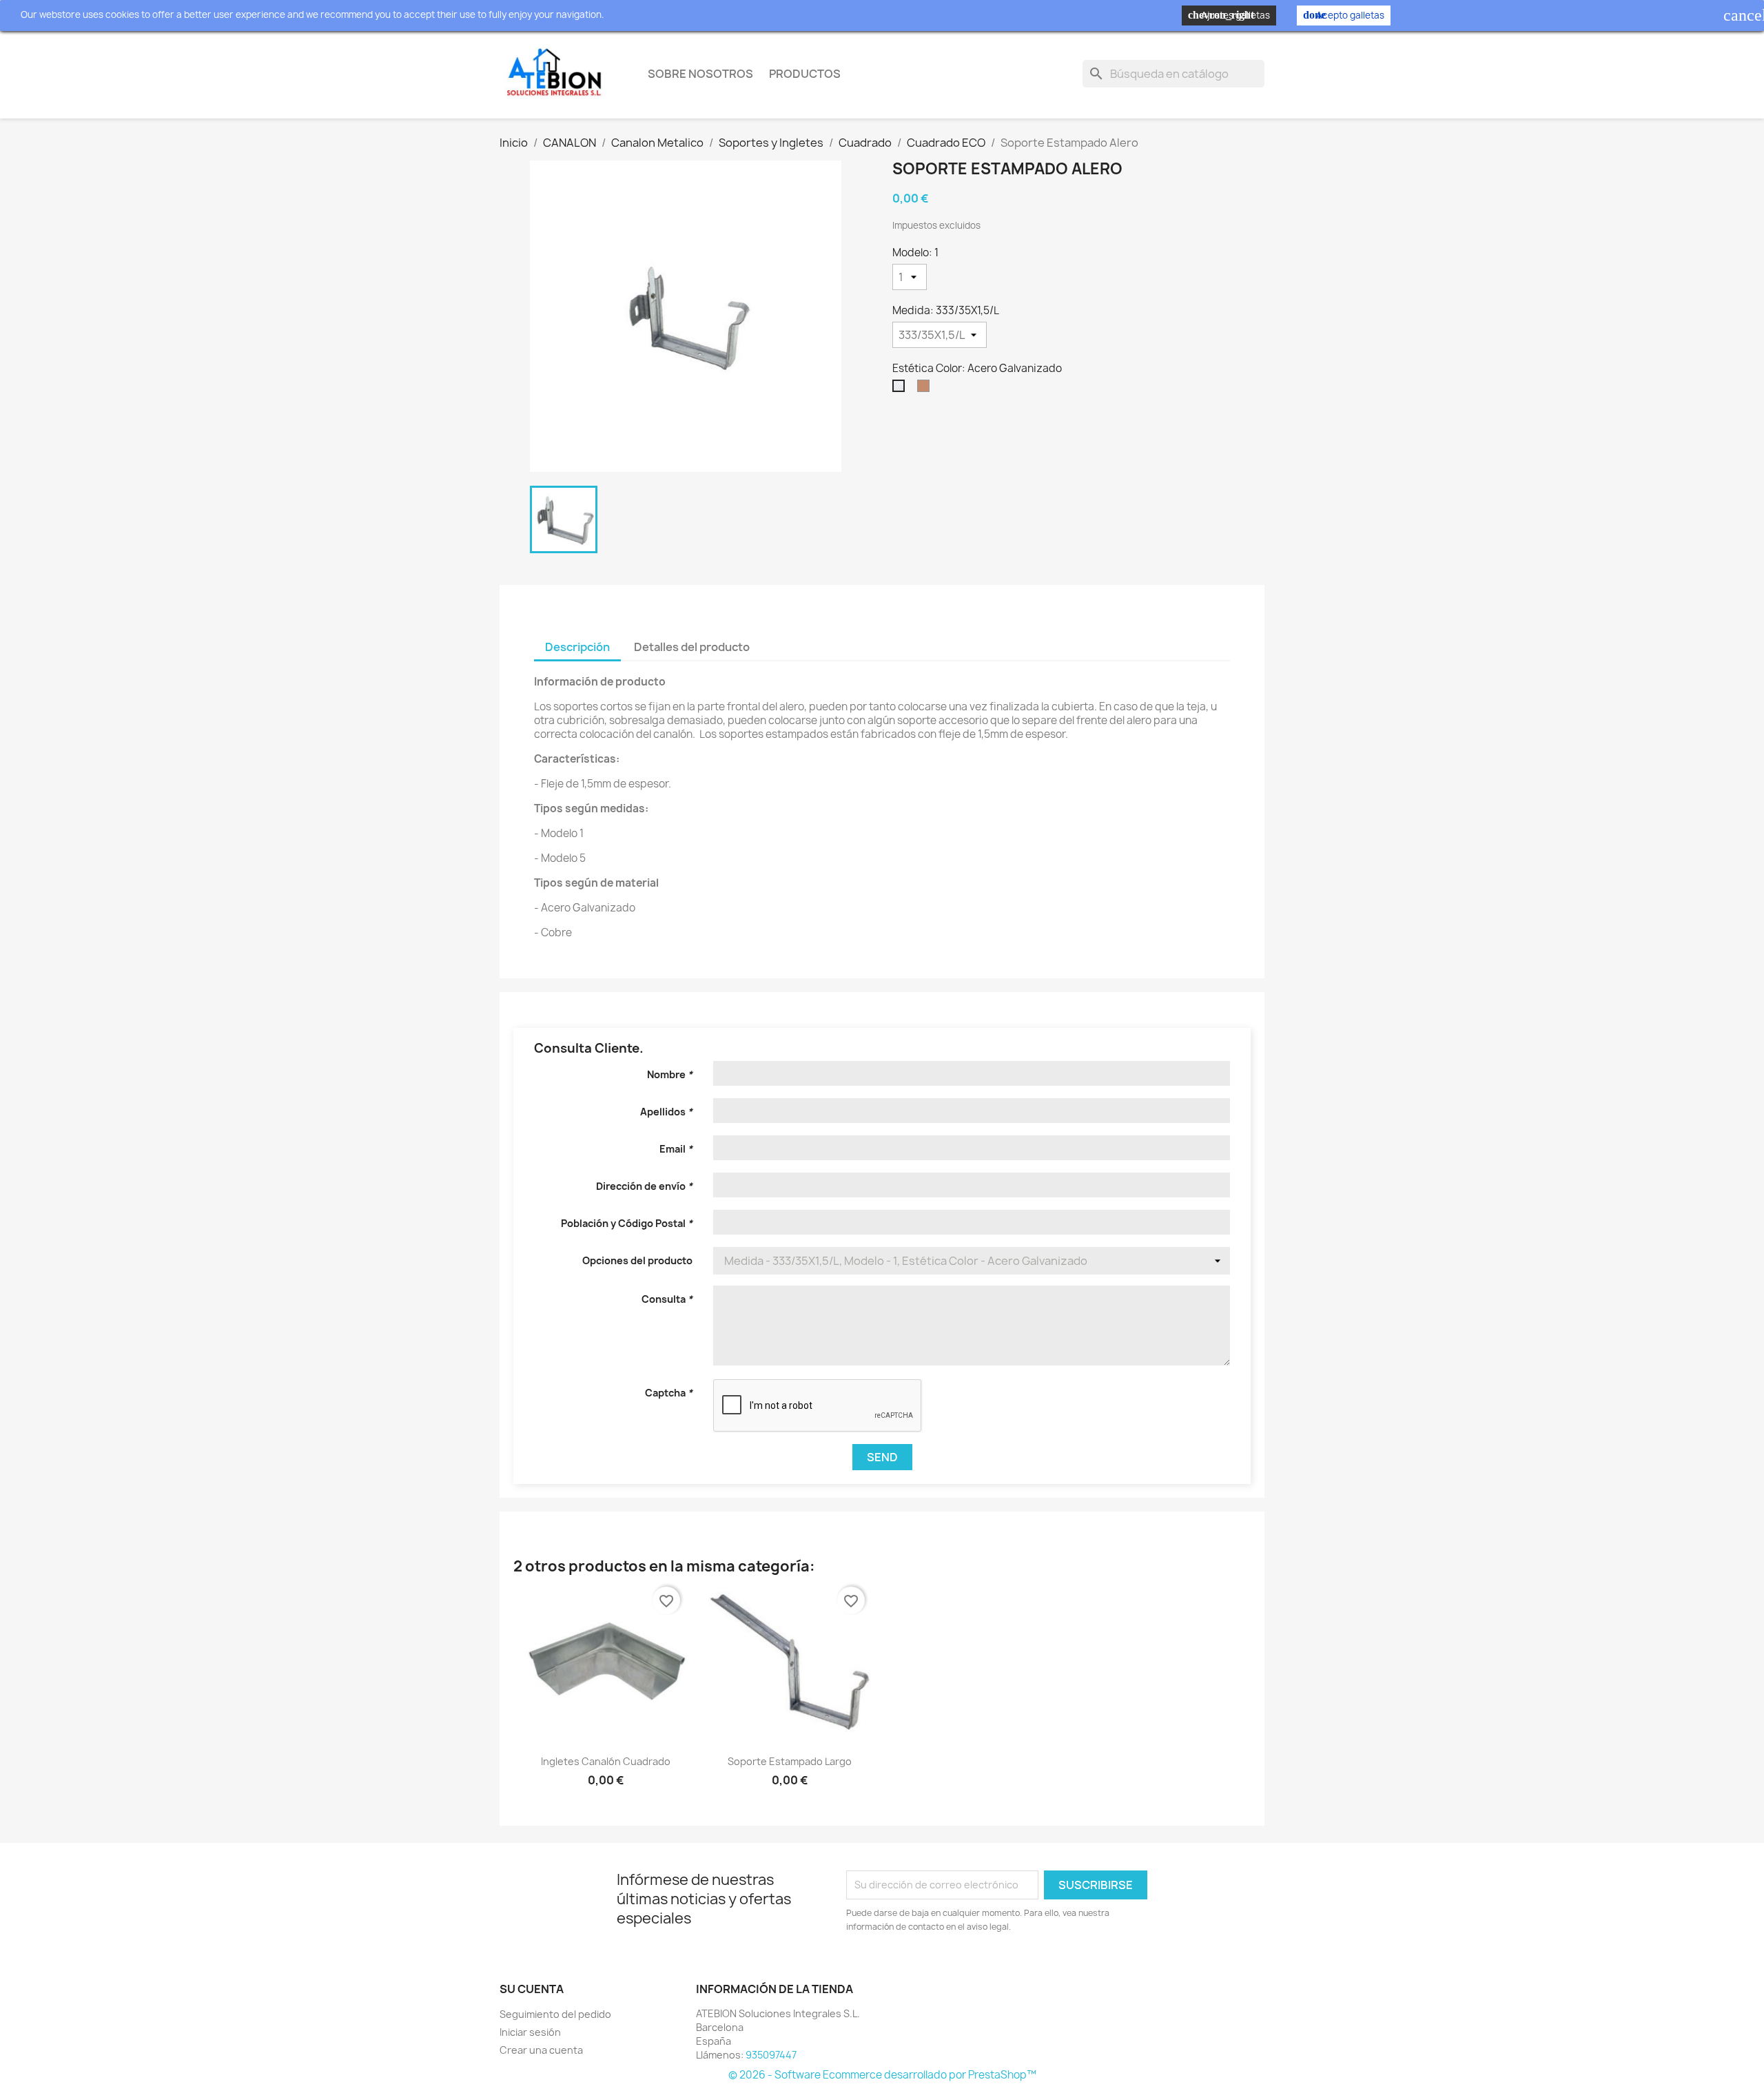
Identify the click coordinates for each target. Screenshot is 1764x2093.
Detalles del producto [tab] (692, 647)
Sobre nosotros (700, 74)
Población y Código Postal (627, 1223)
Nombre (670, 1074)
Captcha (669, 1393)
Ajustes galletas (1229, 15)
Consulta (667, 1299)
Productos (805, 74)
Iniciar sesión (530, 2032)
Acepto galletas (1344, 15)
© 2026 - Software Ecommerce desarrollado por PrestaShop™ (882, 2075)
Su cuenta (532, 1989)
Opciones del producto (637, 1260)
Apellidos (666, 1112)
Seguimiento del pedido (555, 2014)
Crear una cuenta (541, 2050)
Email (676, 1149)
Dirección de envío (644, 1186)
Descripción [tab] (577, 647)
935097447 (771, 2055)
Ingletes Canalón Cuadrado (606, 1761)
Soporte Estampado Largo (790, 1761)
